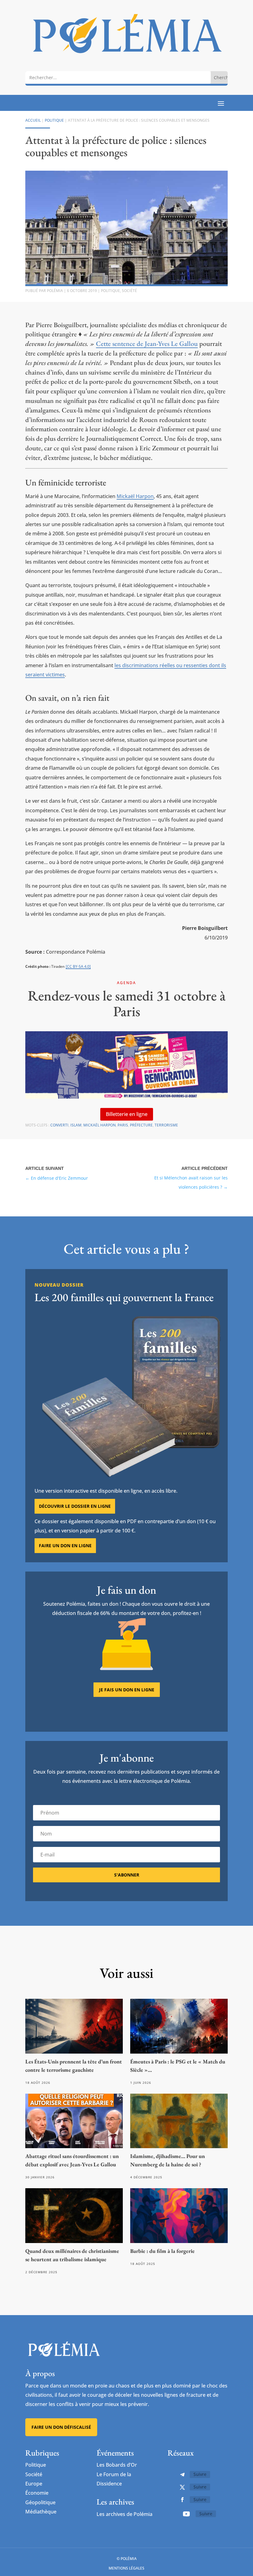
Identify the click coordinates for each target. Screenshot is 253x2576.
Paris (123, 1125)
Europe (34, 2484)
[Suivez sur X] (182, 2487)
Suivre (200, 2474)
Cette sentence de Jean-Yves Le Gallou (147, 344)
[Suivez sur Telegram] (182, 2475)
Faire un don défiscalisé (61, 2427)
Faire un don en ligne (65, 1546)
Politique (54, 120)
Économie (37, 2493)
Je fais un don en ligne (127, 1690)
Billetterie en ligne (127, 1114)
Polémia (55, 291)
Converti (59, 1125)
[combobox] (118, 77)
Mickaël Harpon (135, 496)
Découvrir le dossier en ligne (75, 1506)
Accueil (33, 120)
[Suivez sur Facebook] (182, 2500)
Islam (76, 1125)
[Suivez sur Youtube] (186, 2514)
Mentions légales (126, 2568)
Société (129, 291)
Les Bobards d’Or (117, 2465)
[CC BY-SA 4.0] (78, 966)
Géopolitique (40, 2502)
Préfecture (141, 1125)
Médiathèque (41, 2512)
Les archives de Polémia (124, 2514)
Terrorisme (166, 1125)
